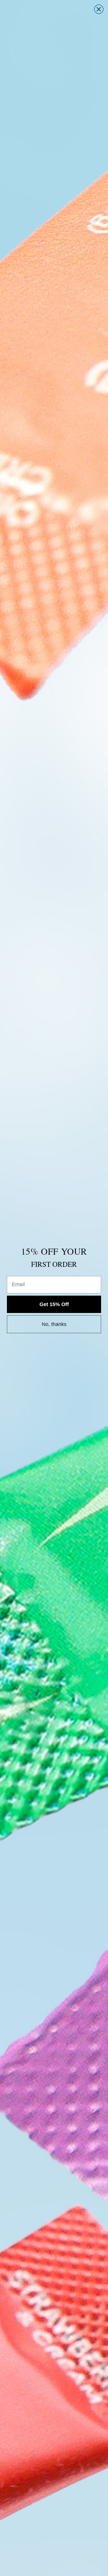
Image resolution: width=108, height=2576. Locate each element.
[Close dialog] (99, 9)
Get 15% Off (54, 1304)
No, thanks (54, 1324)
